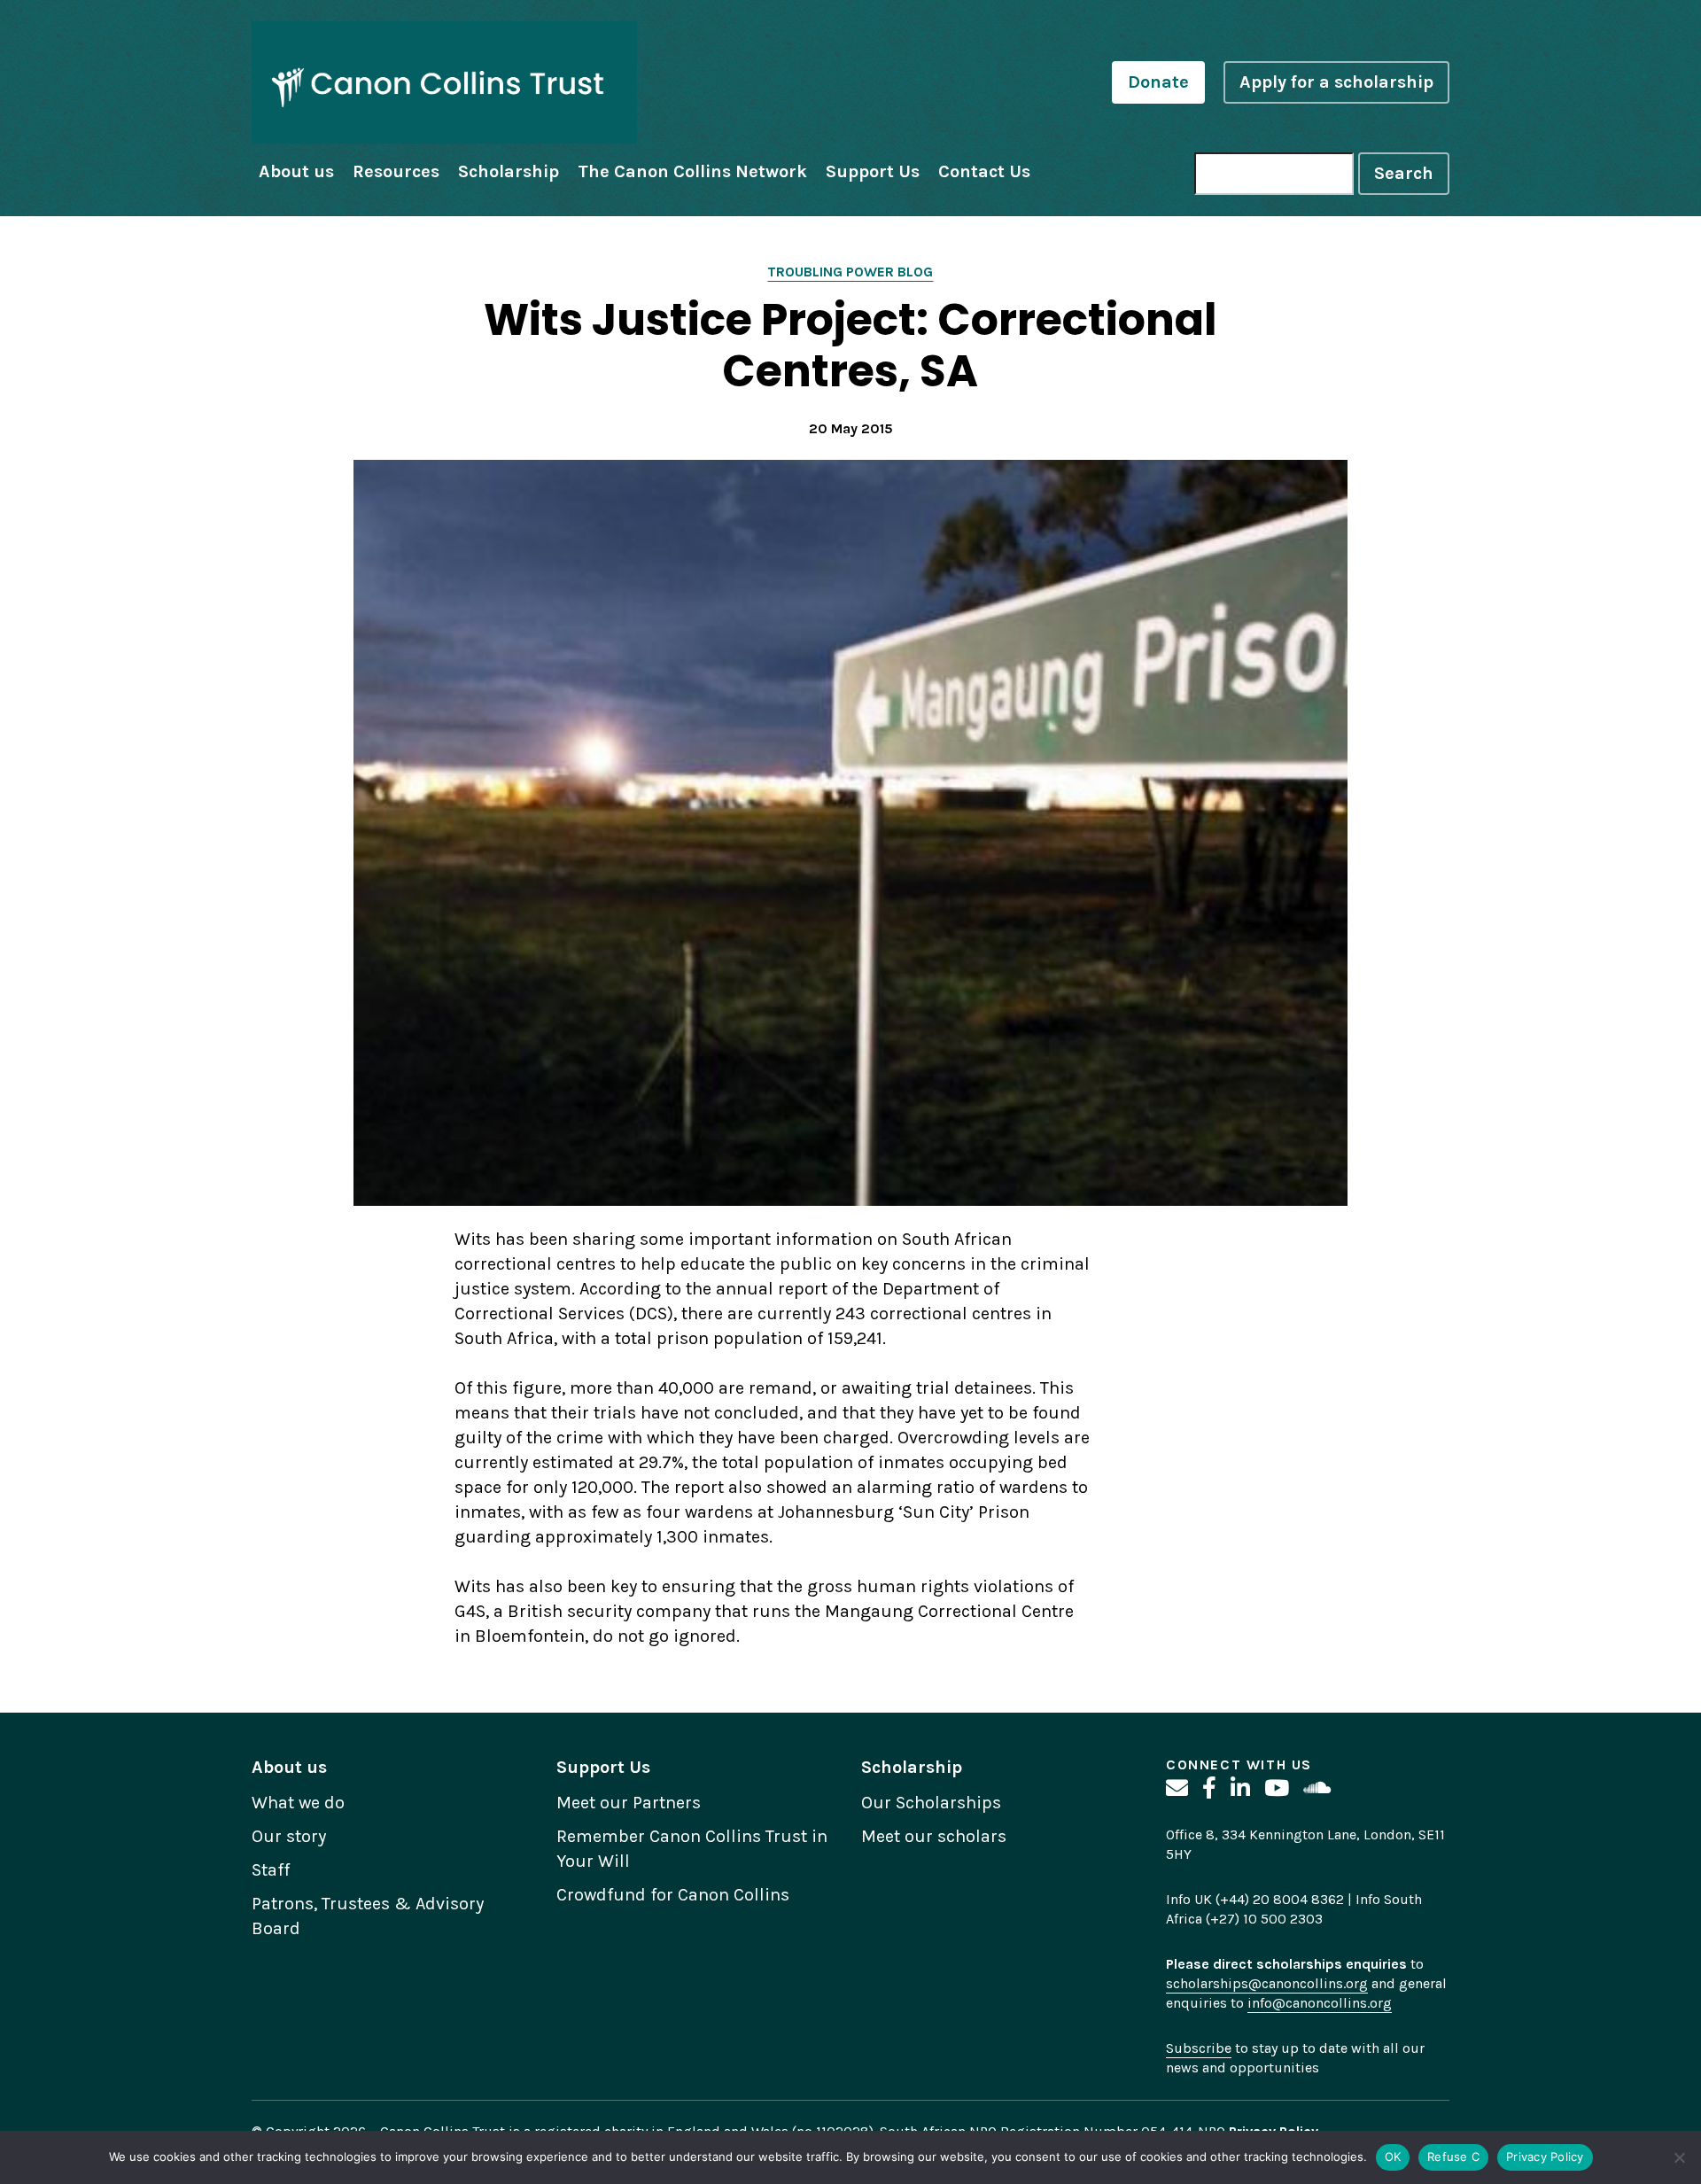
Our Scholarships (931, 1803)
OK (1393, 2157)
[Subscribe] (1177, 1788)
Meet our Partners (629, 1803)
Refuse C (1453, 2157)
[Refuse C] (1679, 2157)
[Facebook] (1209, 1788)
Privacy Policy (1545, 2157)
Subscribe (1199, 2048)
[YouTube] (1277, 1788)
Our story (289, 1836)
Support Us (873, 171)
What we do (298, 1803)
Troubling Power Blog (850, 272)
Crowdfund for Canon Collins (673, 1895)
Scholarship (509, 171)
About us (296, 171)
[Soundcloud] (1317, 1788)
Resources (396, 171)
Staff (271, 1870)
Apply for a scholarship (1336, 82)
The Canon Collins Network (692, 171)
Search (1404, 173)
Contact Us (984, 171)
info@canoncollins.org (1320, 2003)
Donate (1158, 82)
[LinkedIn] (1240, 1788)
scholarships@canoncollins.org (1267, 1983)
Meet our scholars (934, 1836)
